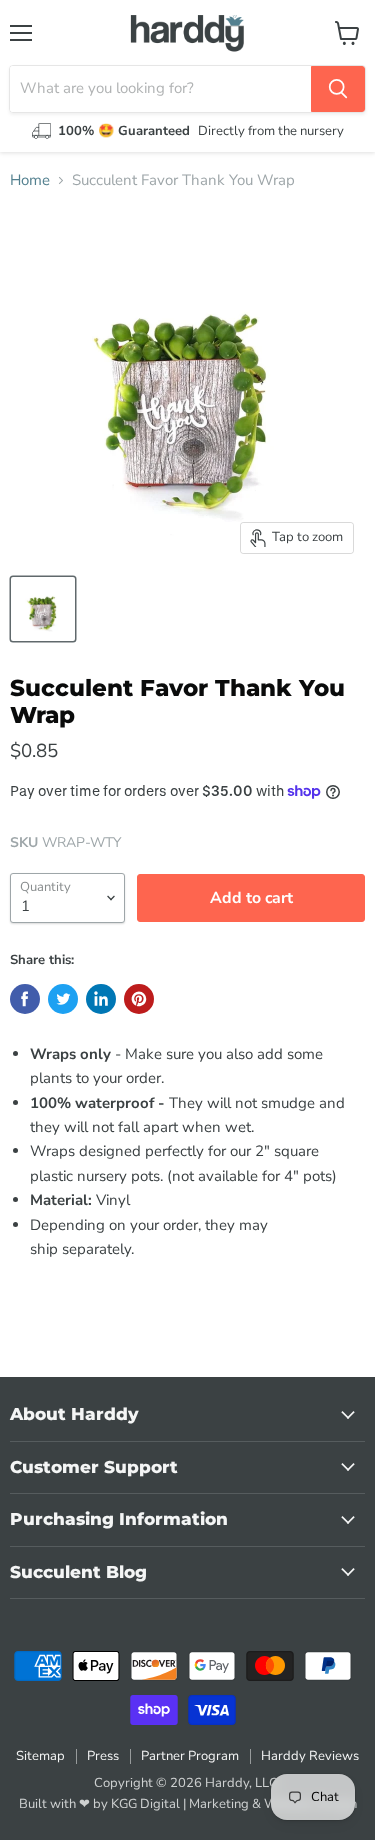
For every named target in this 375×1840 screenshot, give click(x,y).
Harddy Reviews (310, 1756)
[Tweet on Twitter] (63, 999)
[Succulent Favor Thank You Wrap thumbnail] (43, 609)
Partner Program (190, 1756)
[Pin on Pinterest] (139, 999)
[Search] (338, 89)
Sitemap (40, 1756)
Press (103, 1756)
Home (30, 180)
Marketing (219, 1804)
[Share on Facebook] (25, 999)
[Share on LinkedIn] (101, 999)
